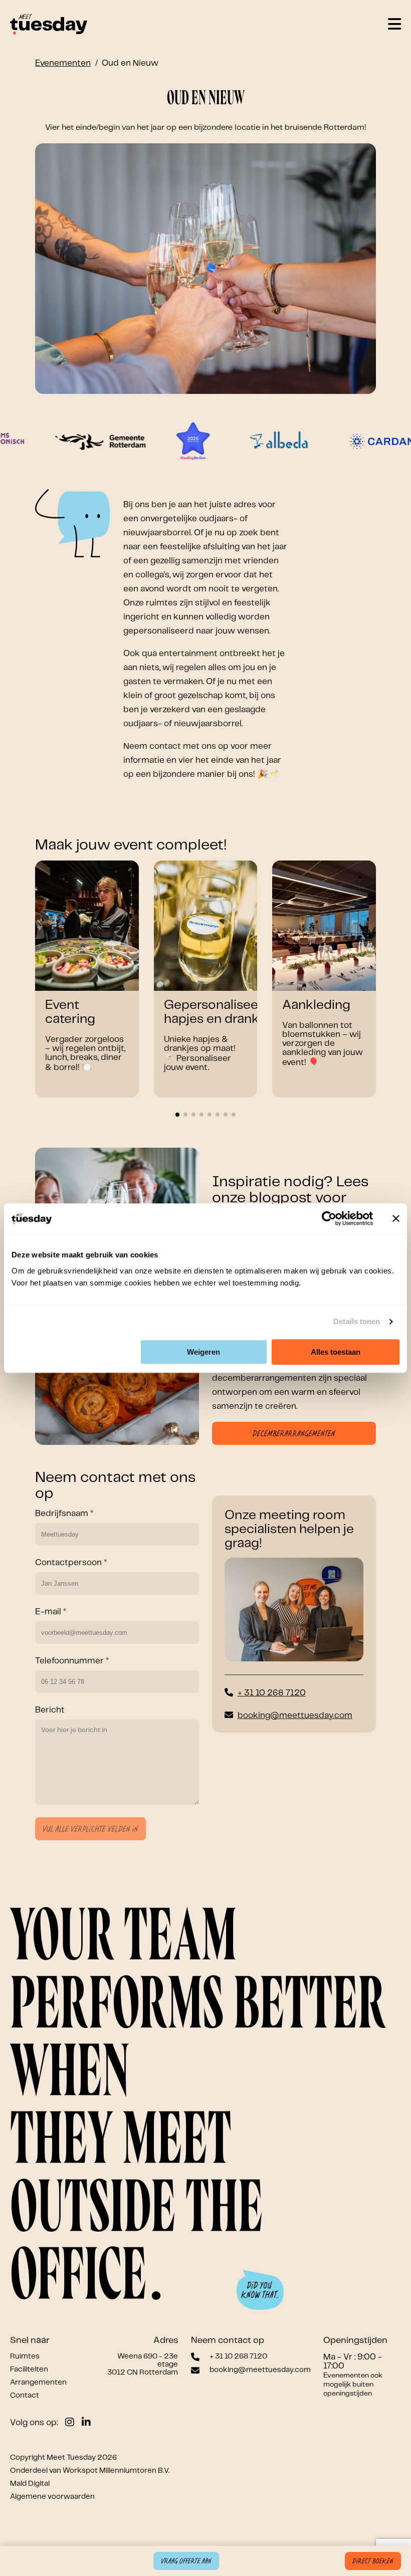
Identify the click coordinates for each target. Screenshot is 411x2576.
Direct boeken (373, 2561)
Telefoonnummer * (72, 1661)
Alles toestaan (336, 1352)
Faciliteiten (29, 2370)
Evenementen (63, 63)
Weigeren (203, 1352)
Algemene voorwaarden (52, 2497)
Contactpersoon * (71, 1563)
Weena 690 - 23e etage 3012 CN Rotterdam (143, 2365)
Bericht (50, 1710)
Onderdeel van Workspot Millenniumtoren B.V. (90, 2471)
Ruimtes (25, 2356)
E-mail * (51, 1612)
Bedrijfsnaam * (64, 1514)
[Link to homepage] (49, 25)
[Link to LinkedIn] (86, 2423)
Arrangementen (38, 2383)
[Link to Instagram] (70, 2423)
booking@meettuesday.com (295, 1715)
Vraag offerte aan (186, 2561)
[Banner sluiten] (396, 1218)
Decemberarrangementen (294, 1434)
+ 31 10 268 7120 (272, 1693)
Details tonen (357, 1321)
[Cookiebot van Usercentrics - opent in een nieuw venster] (329, 1218)
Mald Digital (30, 2484)
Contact (25, 2396)
